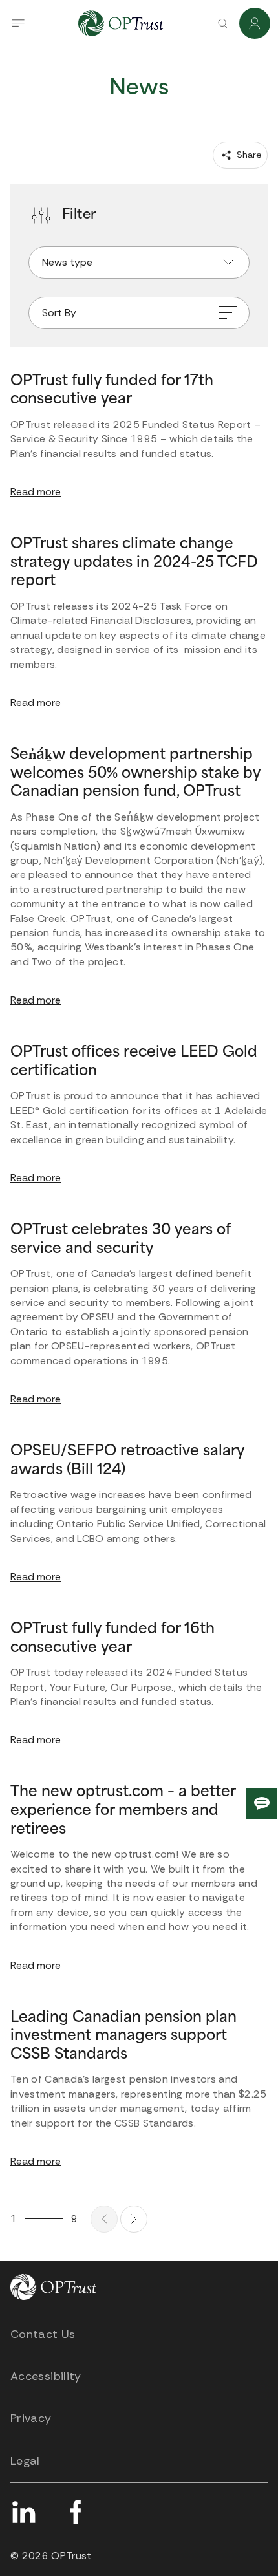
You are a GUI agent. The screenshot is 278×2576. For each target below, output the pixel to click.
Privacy (31, 2418)
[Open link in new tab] (23, 2512)
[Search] (222, 23)
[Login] (255, 23)
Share (248, 155)
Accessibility (46, 2376)
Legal (25, 2461)
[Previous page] (104, 2219)
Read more (36, 492)
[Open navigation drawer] (18, 23)
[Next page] (134, 2219)
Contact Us (43, 2334)
